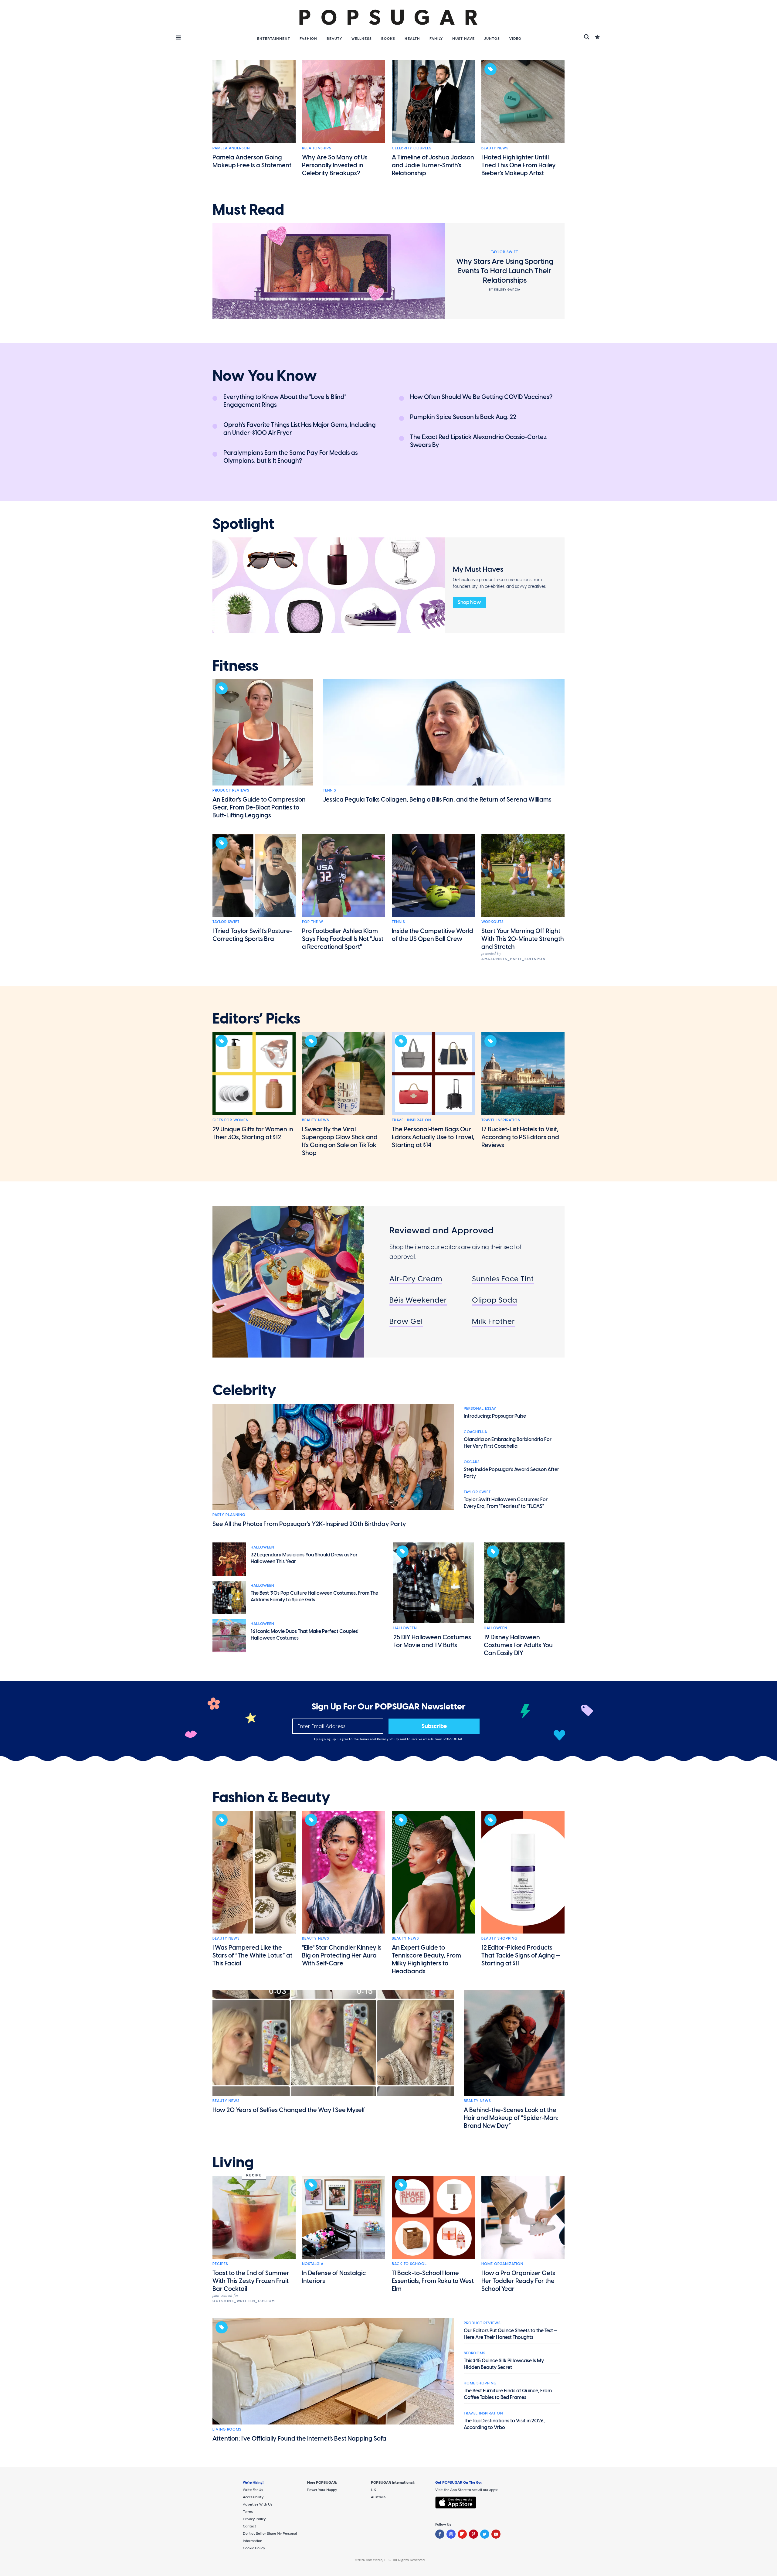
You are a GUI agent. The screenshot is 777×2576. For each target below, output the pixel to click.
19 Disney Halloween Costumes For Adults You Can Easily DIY (518, 1645)
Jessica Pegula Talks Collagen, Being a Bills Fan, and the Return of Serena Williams (437, 799)
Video (515, 39)
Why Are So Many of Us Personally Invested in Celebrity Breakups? (335, 165)
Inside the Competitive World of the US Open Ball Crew (433, 935)
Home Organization (502, 2264)
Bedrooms (475, 2353)
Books (388, 39)
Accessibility (253, 2497)
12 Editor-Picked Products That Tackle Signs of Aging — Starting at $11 (521, 1955)
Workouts (492, 922)
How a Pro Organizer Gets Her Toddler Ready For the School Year (518, 2281)
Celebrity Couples (412, 148)
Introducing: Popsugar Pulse (495, 1416)
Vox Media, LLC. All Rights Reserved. (396, 2560)
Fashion (308, 39)
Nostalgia (313, 2264)
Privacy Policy (389, 1739)
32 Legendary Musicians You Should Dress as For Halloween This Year (304, 1558)
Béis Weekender (418, 1300)
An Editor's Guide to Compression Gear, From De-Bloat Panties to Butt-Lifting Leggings (259, 807)
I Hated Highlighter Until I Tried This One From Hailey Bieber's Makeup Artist (519, 165)
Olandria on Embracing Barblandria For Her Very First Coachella (508, 1443)
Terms (365, 1739)
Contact (249, 2526)
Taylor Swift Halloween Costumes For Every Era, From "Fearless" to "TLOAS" (506, 1503)
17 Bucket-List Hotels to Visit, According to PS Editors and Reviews (520, 1137)
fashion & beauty (271, 1797)
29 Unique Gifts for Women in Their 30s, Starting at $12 (253, 1133)
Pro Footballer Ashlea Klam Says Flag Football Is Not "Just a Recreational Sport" (343, 939)
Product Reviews (231, 790)
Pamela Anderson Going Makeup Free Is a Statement (252, 161)
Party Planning (229, 1515)
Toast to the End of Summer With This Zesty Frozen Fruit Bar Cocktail (251, 2281)
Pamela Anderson (231, 148)
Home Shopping (480, 2383)
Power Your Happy (322, 2490)
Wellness (362, 39)
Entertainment (274, 39)
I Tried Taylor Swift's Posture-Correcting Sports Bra (252, 935)
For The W (313, 922)
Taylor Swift (226, 922)
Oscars (472, 1462)
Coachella (475, 1432)
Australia (378, 2497)
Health (412, 39)
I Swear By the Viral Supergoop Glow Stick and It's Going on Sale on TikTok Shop (340, 1141)
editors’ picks (256, 1019)
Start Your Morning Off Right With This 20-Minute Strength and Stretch (523, 939)
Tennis (329, 790)
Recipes (220, 2264)
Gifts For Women (231, 1120)
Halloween (262, 1547)
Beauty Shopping (499, 1938)
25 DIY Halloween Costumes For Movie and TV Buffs (432, 1641)
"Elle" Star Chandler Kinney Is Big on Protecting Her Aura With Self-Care (342, 1955)
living (233, 2162)
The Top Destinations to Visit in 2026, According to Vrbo (504, 2424)
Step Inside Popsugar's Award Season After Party (511, 1473)
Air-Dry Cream (416, 1279)
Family (436, 39)
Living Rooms (227, 2429)
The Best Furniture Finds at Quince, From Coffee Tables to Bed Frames (508, 2394)
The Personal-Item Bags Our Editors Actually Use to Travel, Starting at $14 (433, 1137)
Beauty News (495, 148)
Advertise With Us (258, 2504)
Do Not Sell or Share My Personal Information (270, 2537)
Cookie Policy (254, 2548)
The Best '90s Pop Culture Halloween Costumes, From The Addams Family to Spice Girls (314, 1596)
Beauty (334, 39)
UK (373, 2490)
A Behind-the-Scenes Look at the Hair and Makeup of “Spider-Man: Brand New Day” (511, 2118)
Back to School (409, 2264)
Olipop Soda (495, 1300)
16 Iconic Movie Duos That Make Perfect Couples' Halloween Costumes (305, 1635)
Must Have (463, 39)
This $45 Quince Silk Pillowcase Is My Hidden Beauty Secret (504, 2364)
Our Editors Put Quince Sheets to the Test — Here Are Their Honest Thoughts (511, 2334)
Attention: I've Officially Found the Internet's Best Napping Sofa (299, 2438)
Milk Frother (494, 1321)
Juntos (492, 39)
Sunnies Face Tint (503, 1279)
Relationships (317, 148)
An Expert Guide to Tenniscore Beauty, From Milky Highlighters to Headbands (426, 1959)
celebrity (244, 1390)
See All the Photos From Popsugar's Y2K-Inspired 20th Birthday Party (309, 1524)
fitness (235, 666)
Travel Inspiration (411, 1120)
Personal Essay (480, 1409)
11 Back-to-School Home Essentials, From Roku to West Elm (433, 2281)
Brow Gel (406, 1321)
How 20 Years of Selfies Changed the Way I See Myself (289, 2110)
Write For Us (253, 2490)
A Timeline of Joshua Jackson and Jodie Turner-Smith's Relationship (433, 165)
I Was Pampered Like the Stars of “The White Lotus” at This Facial (252, 1955)
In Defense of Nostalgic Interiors (334, 2277)
